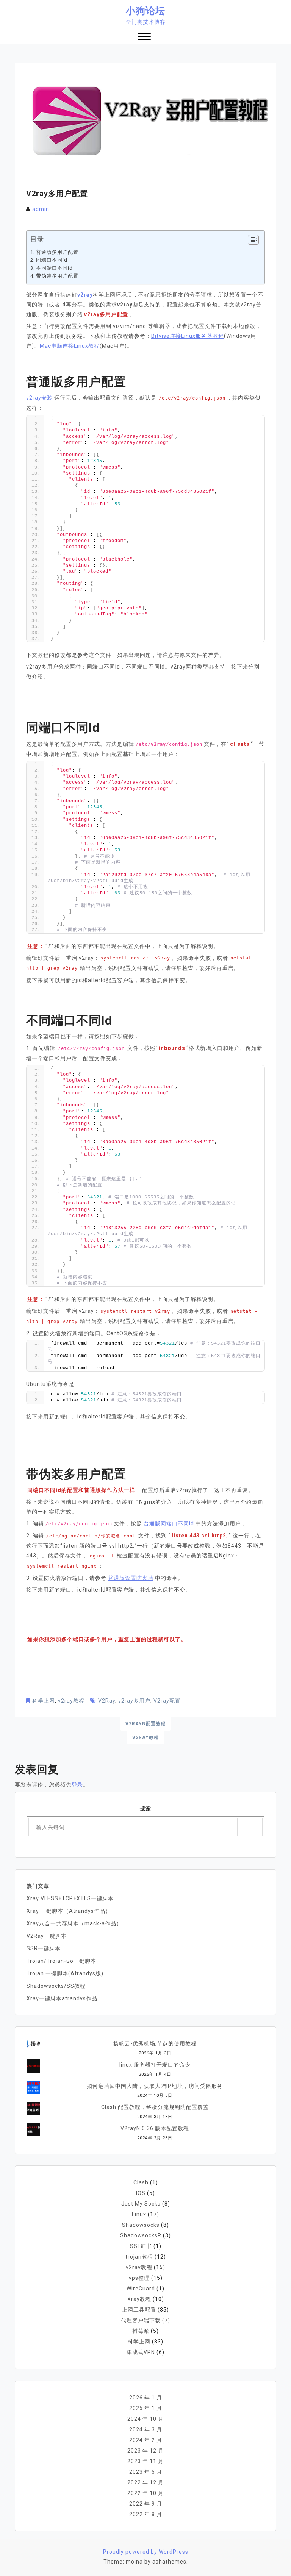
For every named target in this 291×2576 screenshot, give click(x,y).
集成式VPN (141, 2352)
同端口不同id (52, 260)
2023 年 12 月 (145, 2451)
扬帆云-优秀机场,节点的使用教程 (155, 2043)
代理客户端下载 (141, 2320)
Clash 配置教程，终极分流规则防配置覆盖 (155, 2107)
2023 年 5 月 (146, 2472)
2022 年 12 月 (145, 2482)
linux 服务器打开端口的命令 (155, 2065)
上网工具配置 (139, 2310)
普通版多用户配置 (57, 252)
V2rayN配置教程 (145, 1724)
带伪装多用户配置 (57, 276)
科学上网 (44, 1701)
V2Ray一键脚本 (47, 1936)
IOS (141, 2193)
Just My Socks (141, 2204)
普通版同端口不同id (169, 1523)
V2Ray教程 (145, 1737)
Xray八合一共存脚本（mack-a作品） (74, 1923)
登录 (77, 1785)
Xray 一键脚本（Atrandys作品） (69, 1911)
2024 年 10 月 (145, 2419)
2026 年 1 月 (146, 2398)
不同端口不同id (54, 268)
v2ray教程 (71, 1701)
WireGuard (141, 2289)
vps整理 (139, 2278)
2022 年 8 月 (146, 2514)
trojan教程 (139, 2257)
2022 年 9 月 (146, 2504)
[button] (144, 37)
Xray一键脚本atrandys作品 (62, 1998)
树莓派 (141, 2331)
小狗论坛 (145, 11)
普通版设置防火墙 (131, 1578)
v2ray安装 (39, 398)
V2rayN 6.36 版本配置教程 (155, 2128)
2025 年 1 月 (146, 2408)
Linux (139, 2214)
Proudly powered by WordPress (146, 2552)
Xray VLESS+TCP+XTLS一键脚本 (70, 1898)
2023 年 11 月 (145, 2461)
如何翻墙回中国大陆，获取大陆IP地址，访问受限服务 (155, 2086)
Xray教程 (139, 2299)
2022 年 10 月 (145, 2493)
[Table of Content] (253, 240)
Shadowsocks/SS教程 (56, 1986)
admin (41, 209)
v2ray (85, 295)
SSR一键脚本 (44, 1948)
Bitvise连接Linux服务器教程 (188, 336)
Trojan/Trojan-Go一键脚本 (61, 1961)
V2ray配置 (167, 1701)
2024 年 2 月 (146, 2440)
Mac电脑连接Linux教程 (70, 346)
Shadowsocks (141, 2225)
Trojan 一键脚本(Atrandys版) (65, 1973)
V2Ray (107, 1701)
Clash (141, 2182)
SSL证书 (141, 2246)
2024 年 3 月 (146, 2429)
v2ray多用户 (134, 1701)
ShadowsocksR (141, 2235)
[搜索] (250, 1827)
